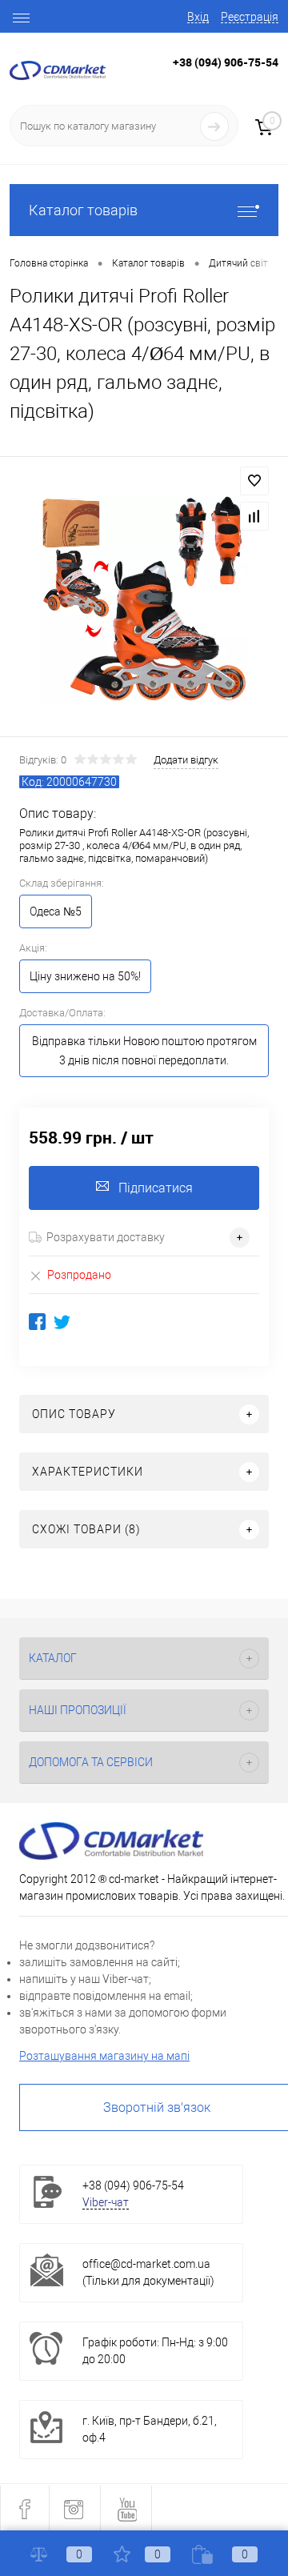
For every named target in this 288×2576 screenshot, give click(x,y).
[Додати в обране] (254, 481)
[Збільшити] (144, 599)
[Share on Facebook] (37, 1322)
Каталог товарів (83, 210)
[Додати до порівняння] (254, 516)
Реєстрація (250, 17)
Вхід (198, 17)
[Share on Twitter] (62, 1322)
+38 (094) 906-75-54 (226, 62)
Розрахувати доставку (106, 1237)
